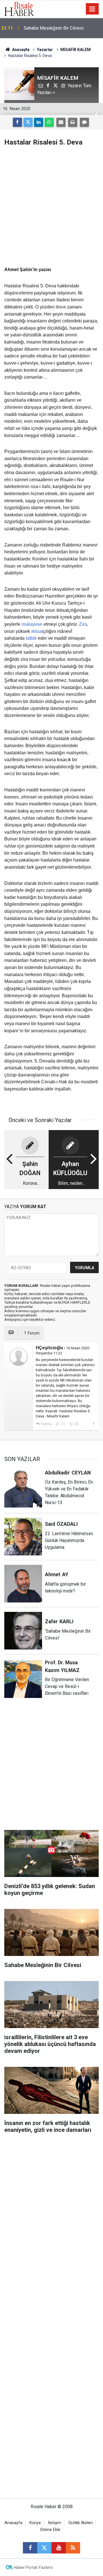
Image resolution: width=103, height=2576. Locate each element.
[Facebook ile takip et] (30, 2548)
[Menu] (92, 9)
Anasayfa (13, 2523)
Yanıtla (46, 1424)
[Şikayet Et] (93, 1424)
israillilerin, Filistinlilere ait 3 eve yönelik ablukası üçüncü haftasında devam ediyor (58, 29)
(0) (76, 1424)
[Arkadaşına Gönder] (61, 122)
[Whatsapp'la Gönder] (49, 122)
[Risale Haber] (19, 8)
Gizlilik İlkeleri (81, 2523)
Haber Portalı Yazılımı (33, 2567)
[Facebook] (17, 122)
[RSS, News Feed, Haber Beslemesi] (73, 2548)
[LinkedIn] (39, 122)
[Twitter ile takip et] (44, 2548)
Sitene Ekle (50, 2530)
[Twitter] (28, 122)
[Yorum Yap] (84, 122)
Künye (35, 2523)
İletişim (55, 2523)
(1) (63, 1424)
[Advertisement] (51, 206)
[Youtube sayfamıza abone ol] (59, 2548)
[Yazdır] (73, 122)
